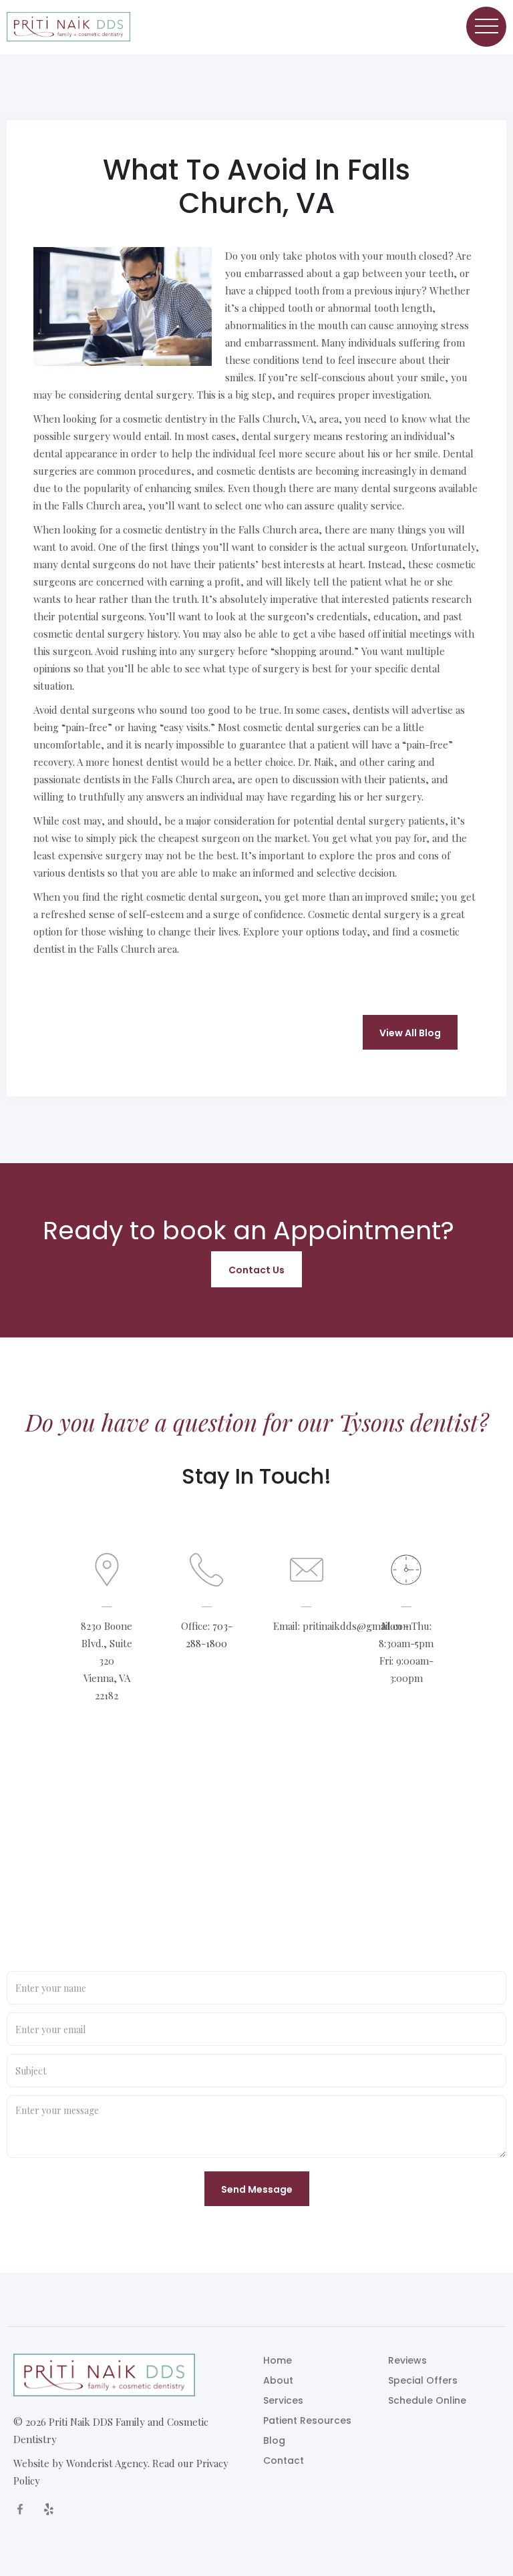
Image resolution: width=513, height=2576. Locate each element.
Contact (284, 2460)
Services (283, 2400)
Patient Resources (307, 2420)
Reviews (407, 2360)
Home (278, 2360)
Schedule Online (427, 2400)
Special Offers (423, 2380)
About (278, 2380)
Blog (274, 2440)
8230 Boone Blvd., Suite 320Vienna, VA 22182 (107, 1661)
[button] (486, 27)
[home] (68, 27)
